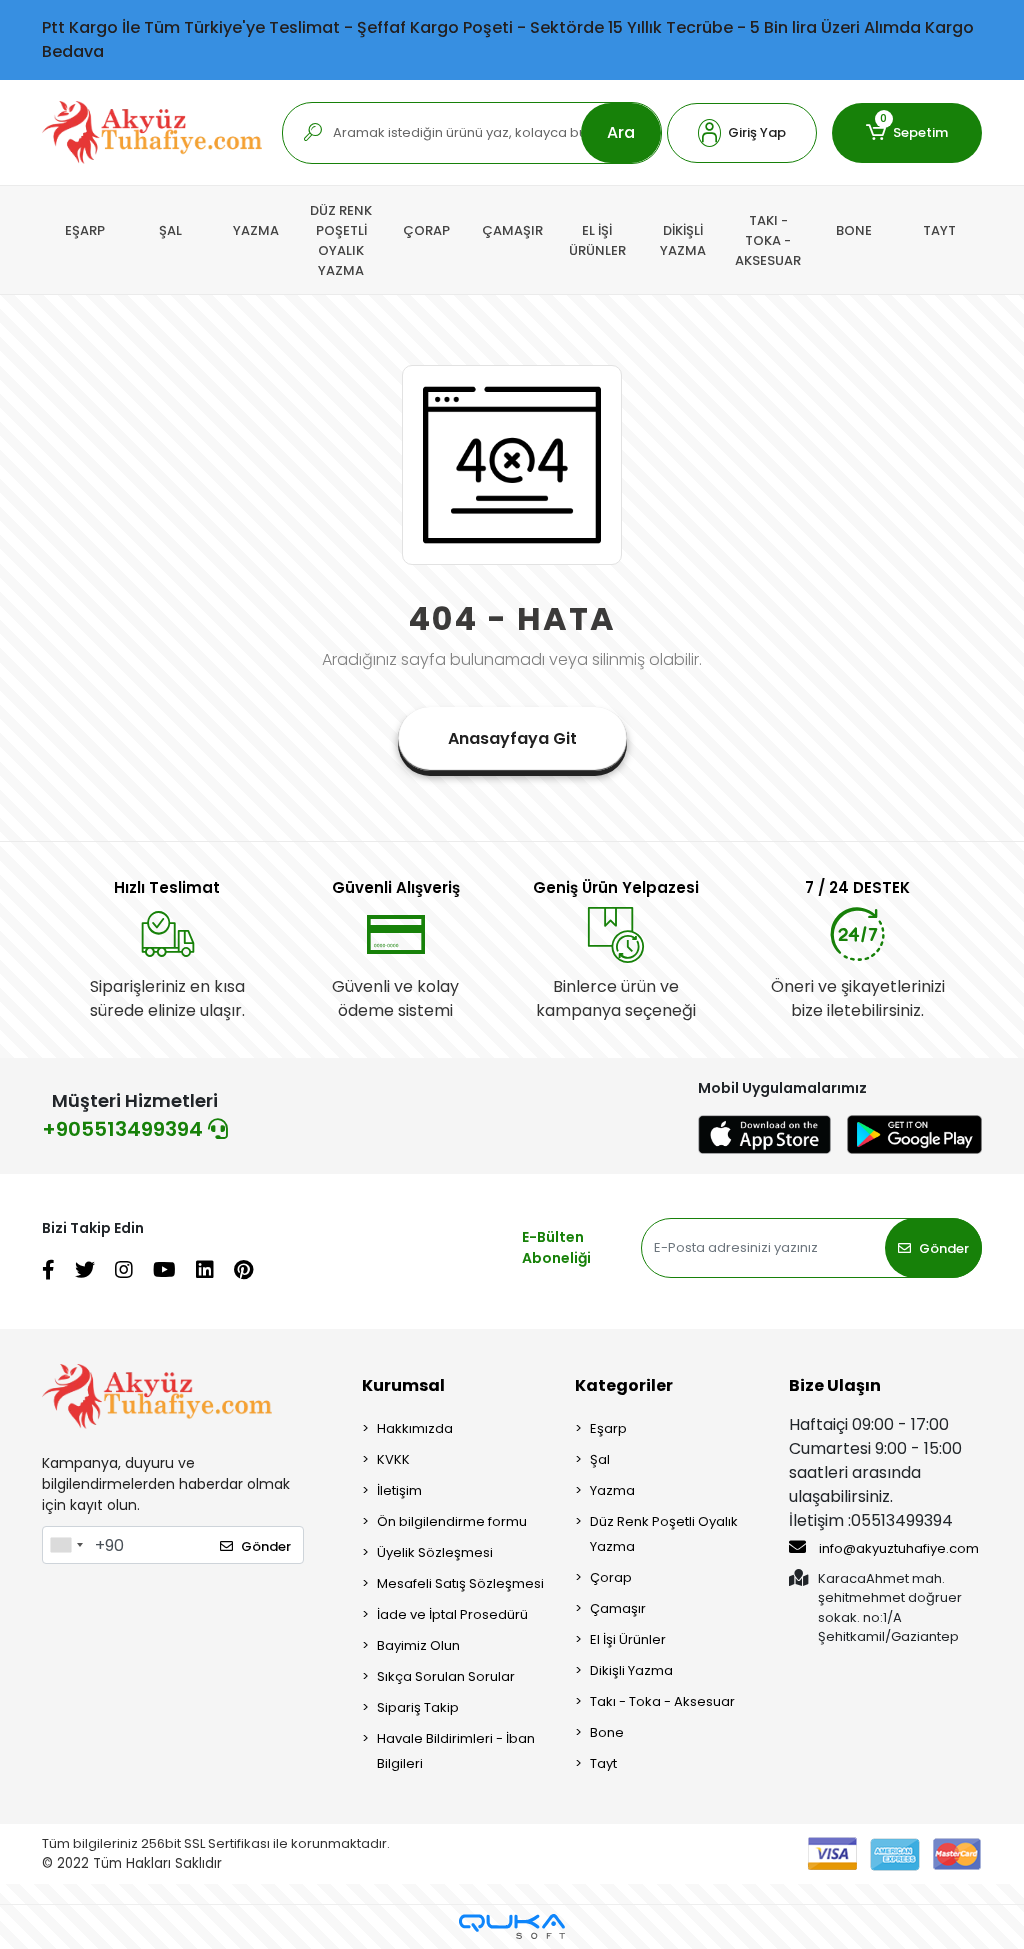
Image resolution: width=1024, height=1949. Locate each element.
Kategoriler (624, 1385)
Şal (600, 1459)
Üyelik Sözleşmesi (435, 1552)
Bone (607, 1732)
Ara (621, 132)
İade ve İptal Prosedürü (452, 1614)
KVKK (393, 1459)
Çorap (611, 1577)
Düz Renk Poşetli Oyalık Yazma (664, 1534)
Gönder (944, 1248)
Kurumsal (403, 1385)
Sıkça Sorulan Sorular (446, 1676)
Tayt (603, 1763)
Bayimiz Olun (418, 1645)
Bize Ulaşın (835, 1385)
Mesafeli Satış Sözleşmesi (460, 1583)
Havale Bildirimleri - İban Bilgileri (456, 1751)
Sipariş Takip (418, 1707)
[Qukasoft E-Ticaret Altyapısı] (512, 1926)
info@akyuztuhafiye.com (897, 1548)
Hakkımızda (415, 1428)
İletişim (399, 1490)
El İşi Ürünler (628, 1639)
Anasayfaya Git (512, 738)
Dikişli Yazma (631, 1670)
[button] (742, 133)
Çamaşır (618, 1608)
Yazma (612, 1490)
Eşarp (608, 1428)
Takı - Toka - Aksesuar (662, 1701)
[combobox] (66, 1545)
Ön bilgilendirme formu (452, 1521)
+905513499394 (125, 1129)
